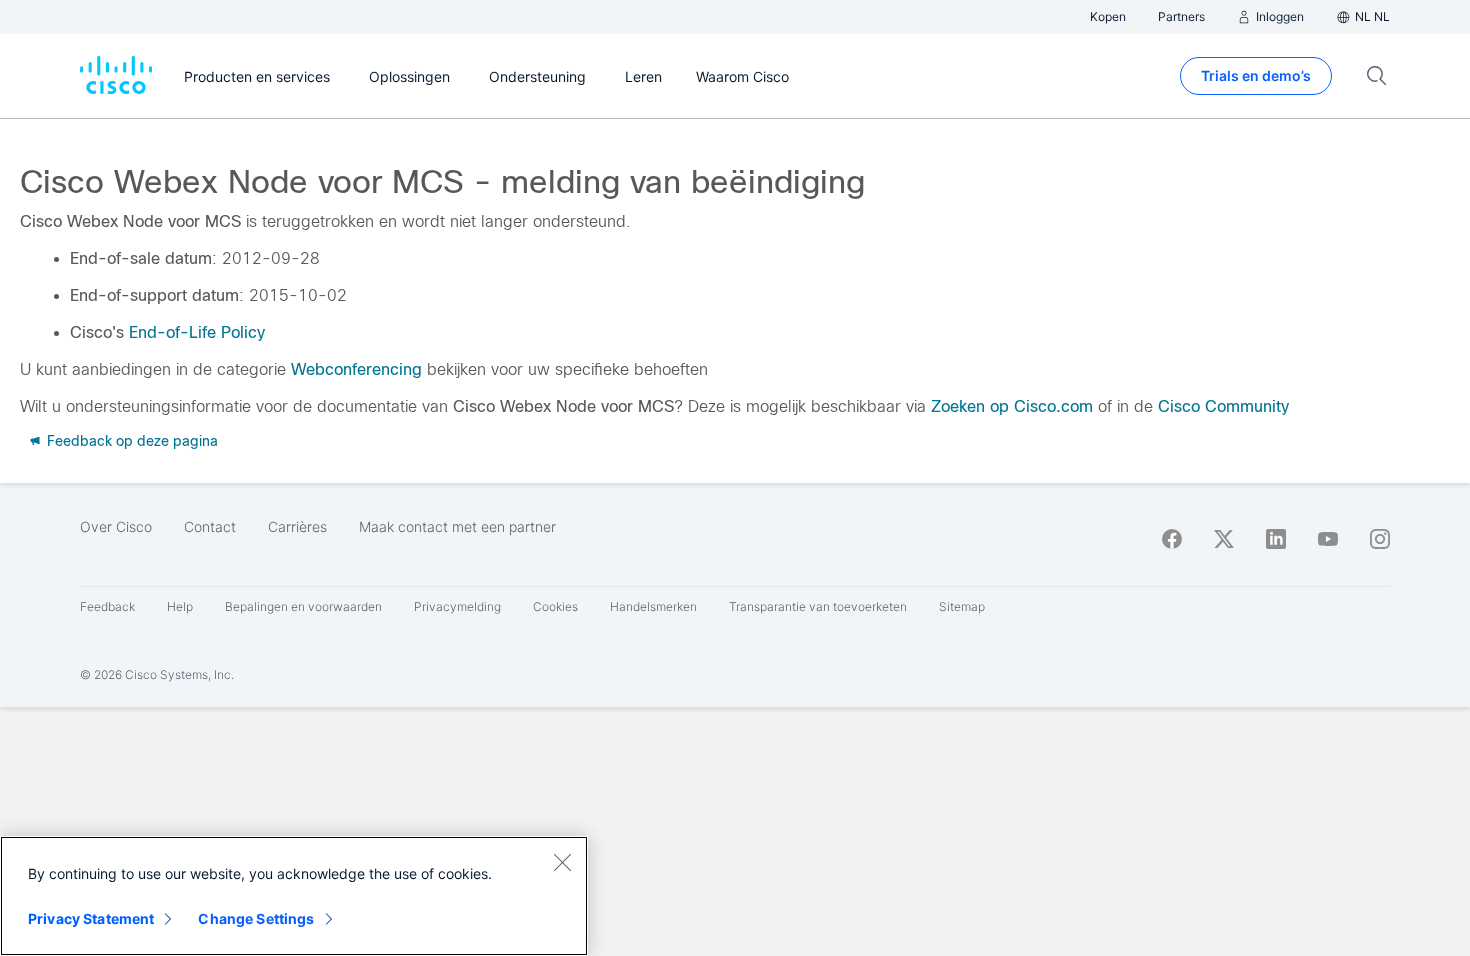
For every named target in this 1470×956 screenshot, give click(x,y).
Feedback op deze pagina (130, 441)
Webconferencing (356, 369)
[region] (294, 896)
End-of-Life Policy (197, 332)
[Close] (562, 862)
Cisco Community (1223, 406)
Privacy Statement (91, 918)
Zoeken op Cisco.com (1012, 406)
